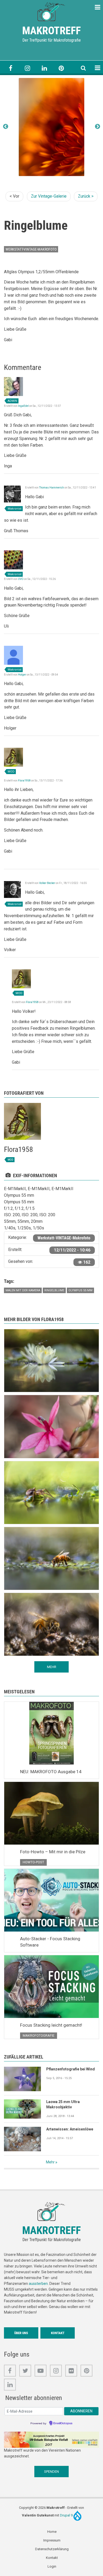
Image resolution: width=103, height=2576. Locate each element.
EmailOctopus (63, 2423)
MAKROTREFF (51, 31)
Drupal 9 (67, 2515)
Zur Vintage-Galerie (49, 196)
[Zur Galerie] (51, 11)
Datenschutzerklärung (52, 2549)
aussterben (38, 2284)
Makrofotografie (39, 2035)
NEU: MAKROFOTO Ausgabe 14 (51, 1772)
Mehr (50, 2162)
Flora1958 (24, 781)
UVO (21, 579)
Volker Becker (47, 883)
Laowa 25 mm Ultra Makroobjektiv (63, 2104)
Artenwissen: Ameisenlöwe (70, 2129)
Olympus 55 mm (80, 1290)
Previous (6, 127)
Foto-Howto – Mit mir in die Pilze (53, 1852)
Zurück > (86, 196)
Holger (22, 675)
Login (52, 2566)
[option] (51, 127)
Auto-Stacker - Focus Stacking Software (50, 1942)
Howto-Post (33, 1862)
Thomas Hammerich (51, 488)
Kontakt (58, 2333)
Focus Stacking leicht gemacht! (51, 2025)
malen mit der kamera (23, 1290)
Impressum (52, 2540)
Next (97, 127)
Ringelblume (54, 1290)
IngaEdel (23, 406)
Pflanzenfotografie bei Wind (71, 2069)
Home (52, 2532)
